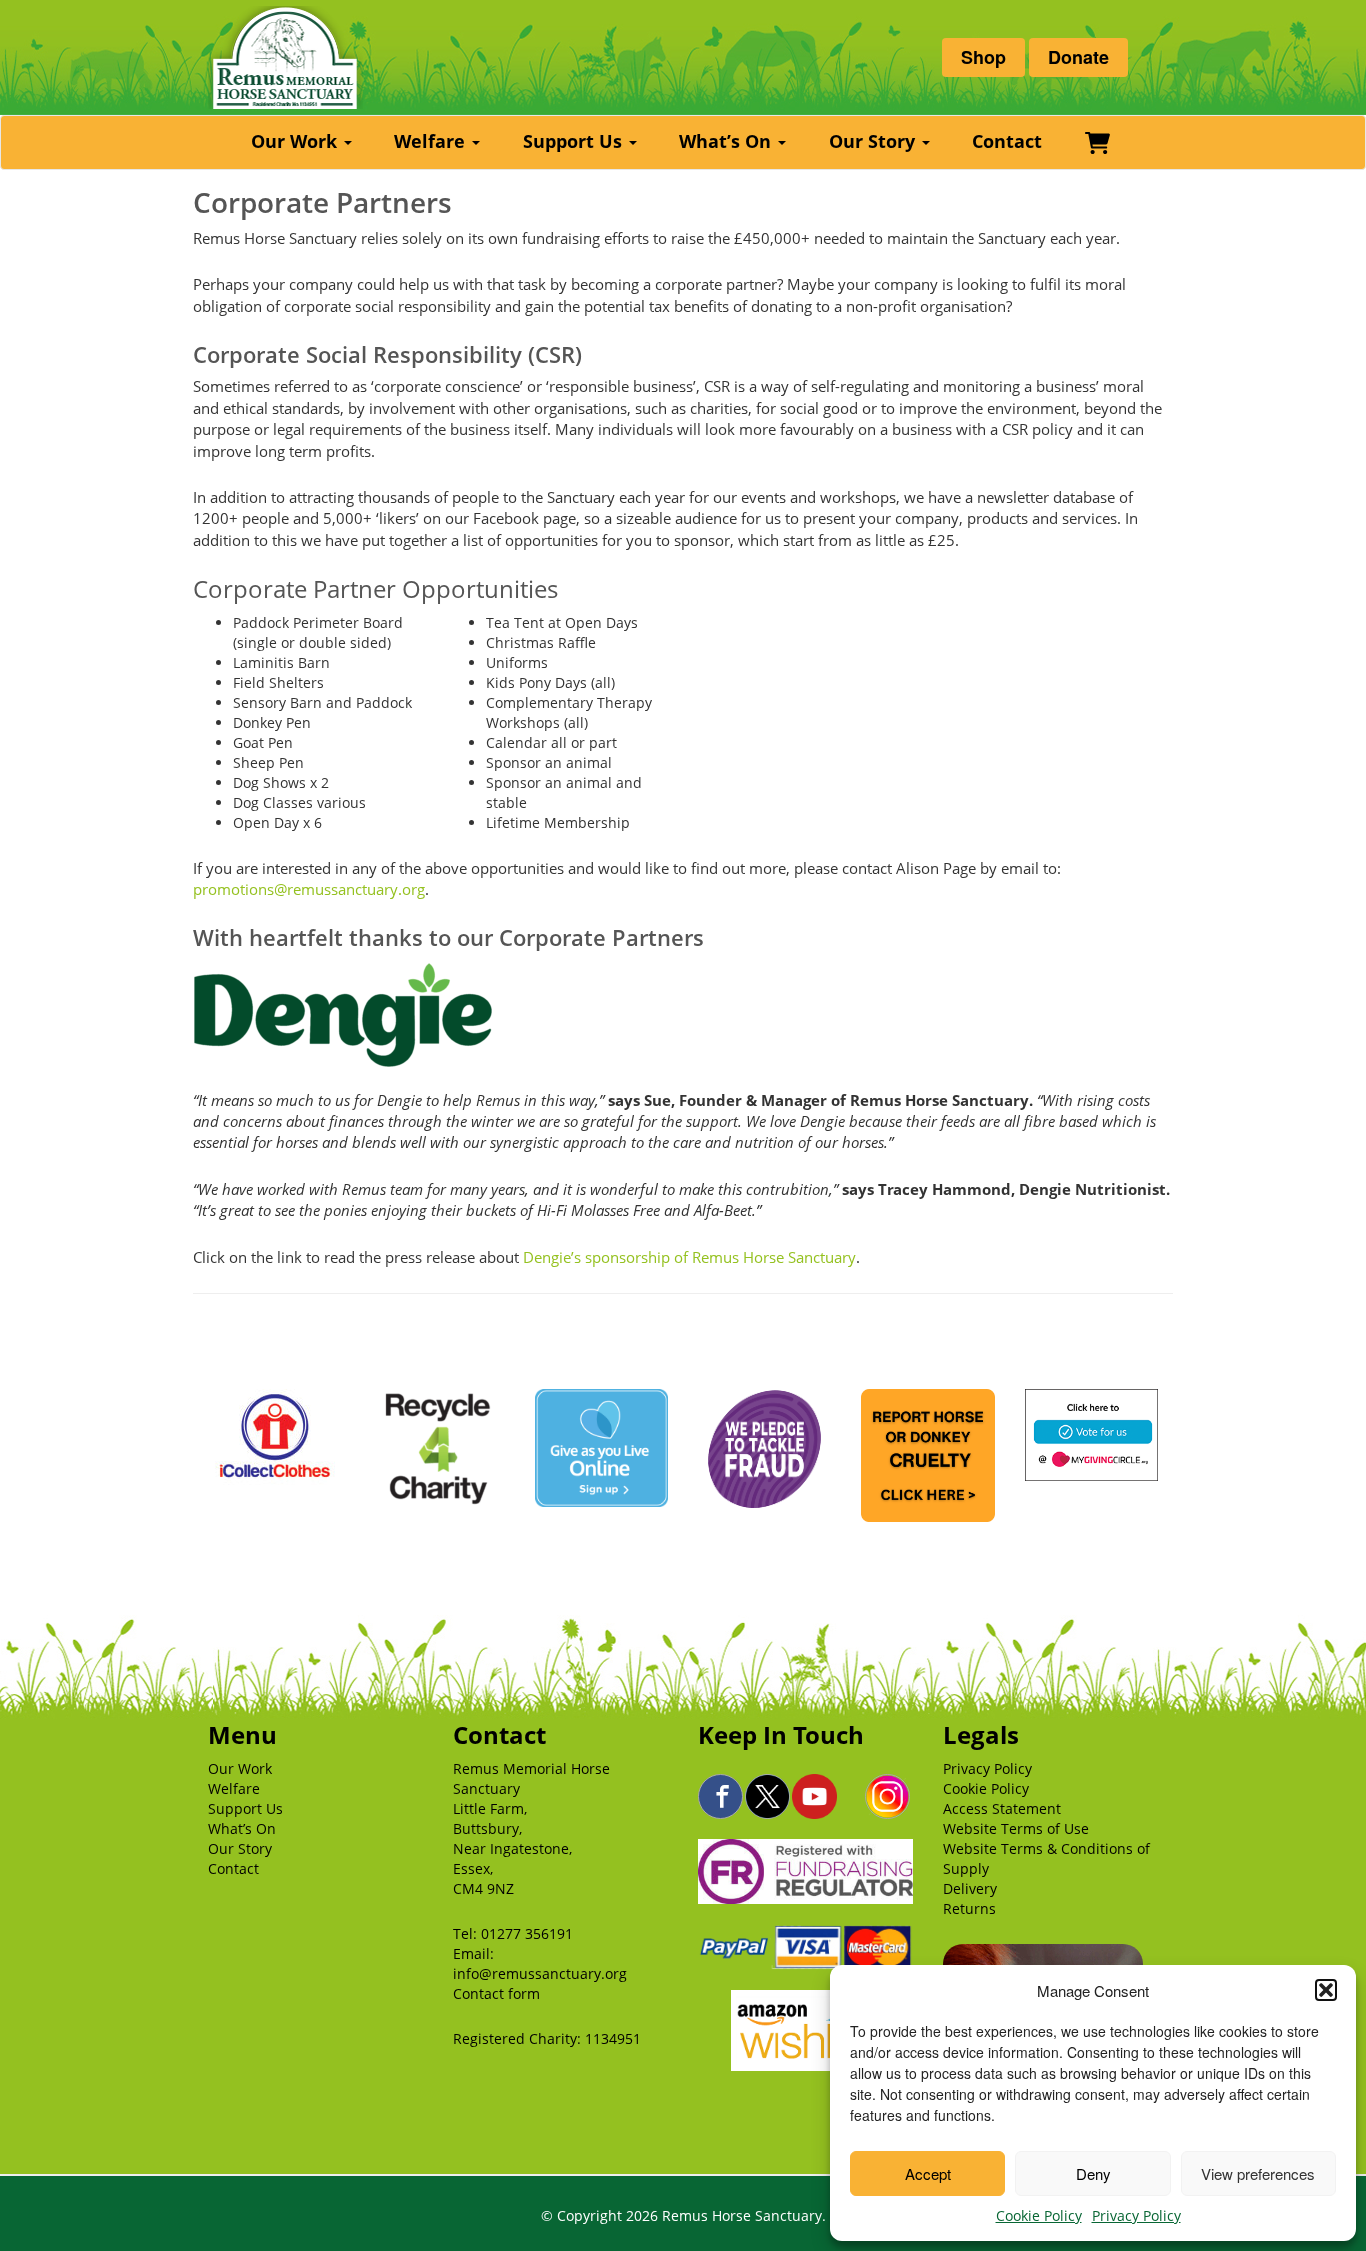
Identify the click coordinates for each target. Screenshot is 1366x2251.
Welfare (432, 141)
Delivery (970, 1888)
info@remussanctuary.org (540, 1973)
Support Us (575, 141)
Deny (1093, 2173)
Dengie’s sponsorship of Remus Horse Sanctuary (689, 1257)
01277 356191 (527, 1933)
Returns (969, 1908)
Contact (1007, 141)
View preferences (1258, 2173)
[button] (1326, 1990)
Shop (983, 57)
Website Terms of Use (1016, 1828)
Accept (928, 2173)
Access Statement (1002, 1808)
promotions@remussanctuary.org (309, 889)
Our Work (296, 141)
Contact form (496, 1993)
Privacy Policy (1136, 2215)
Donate (1078, 57)
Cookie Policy (1039, 2215)
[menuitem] (304, 142)
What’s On (727, 141)
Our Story (874, 141)
